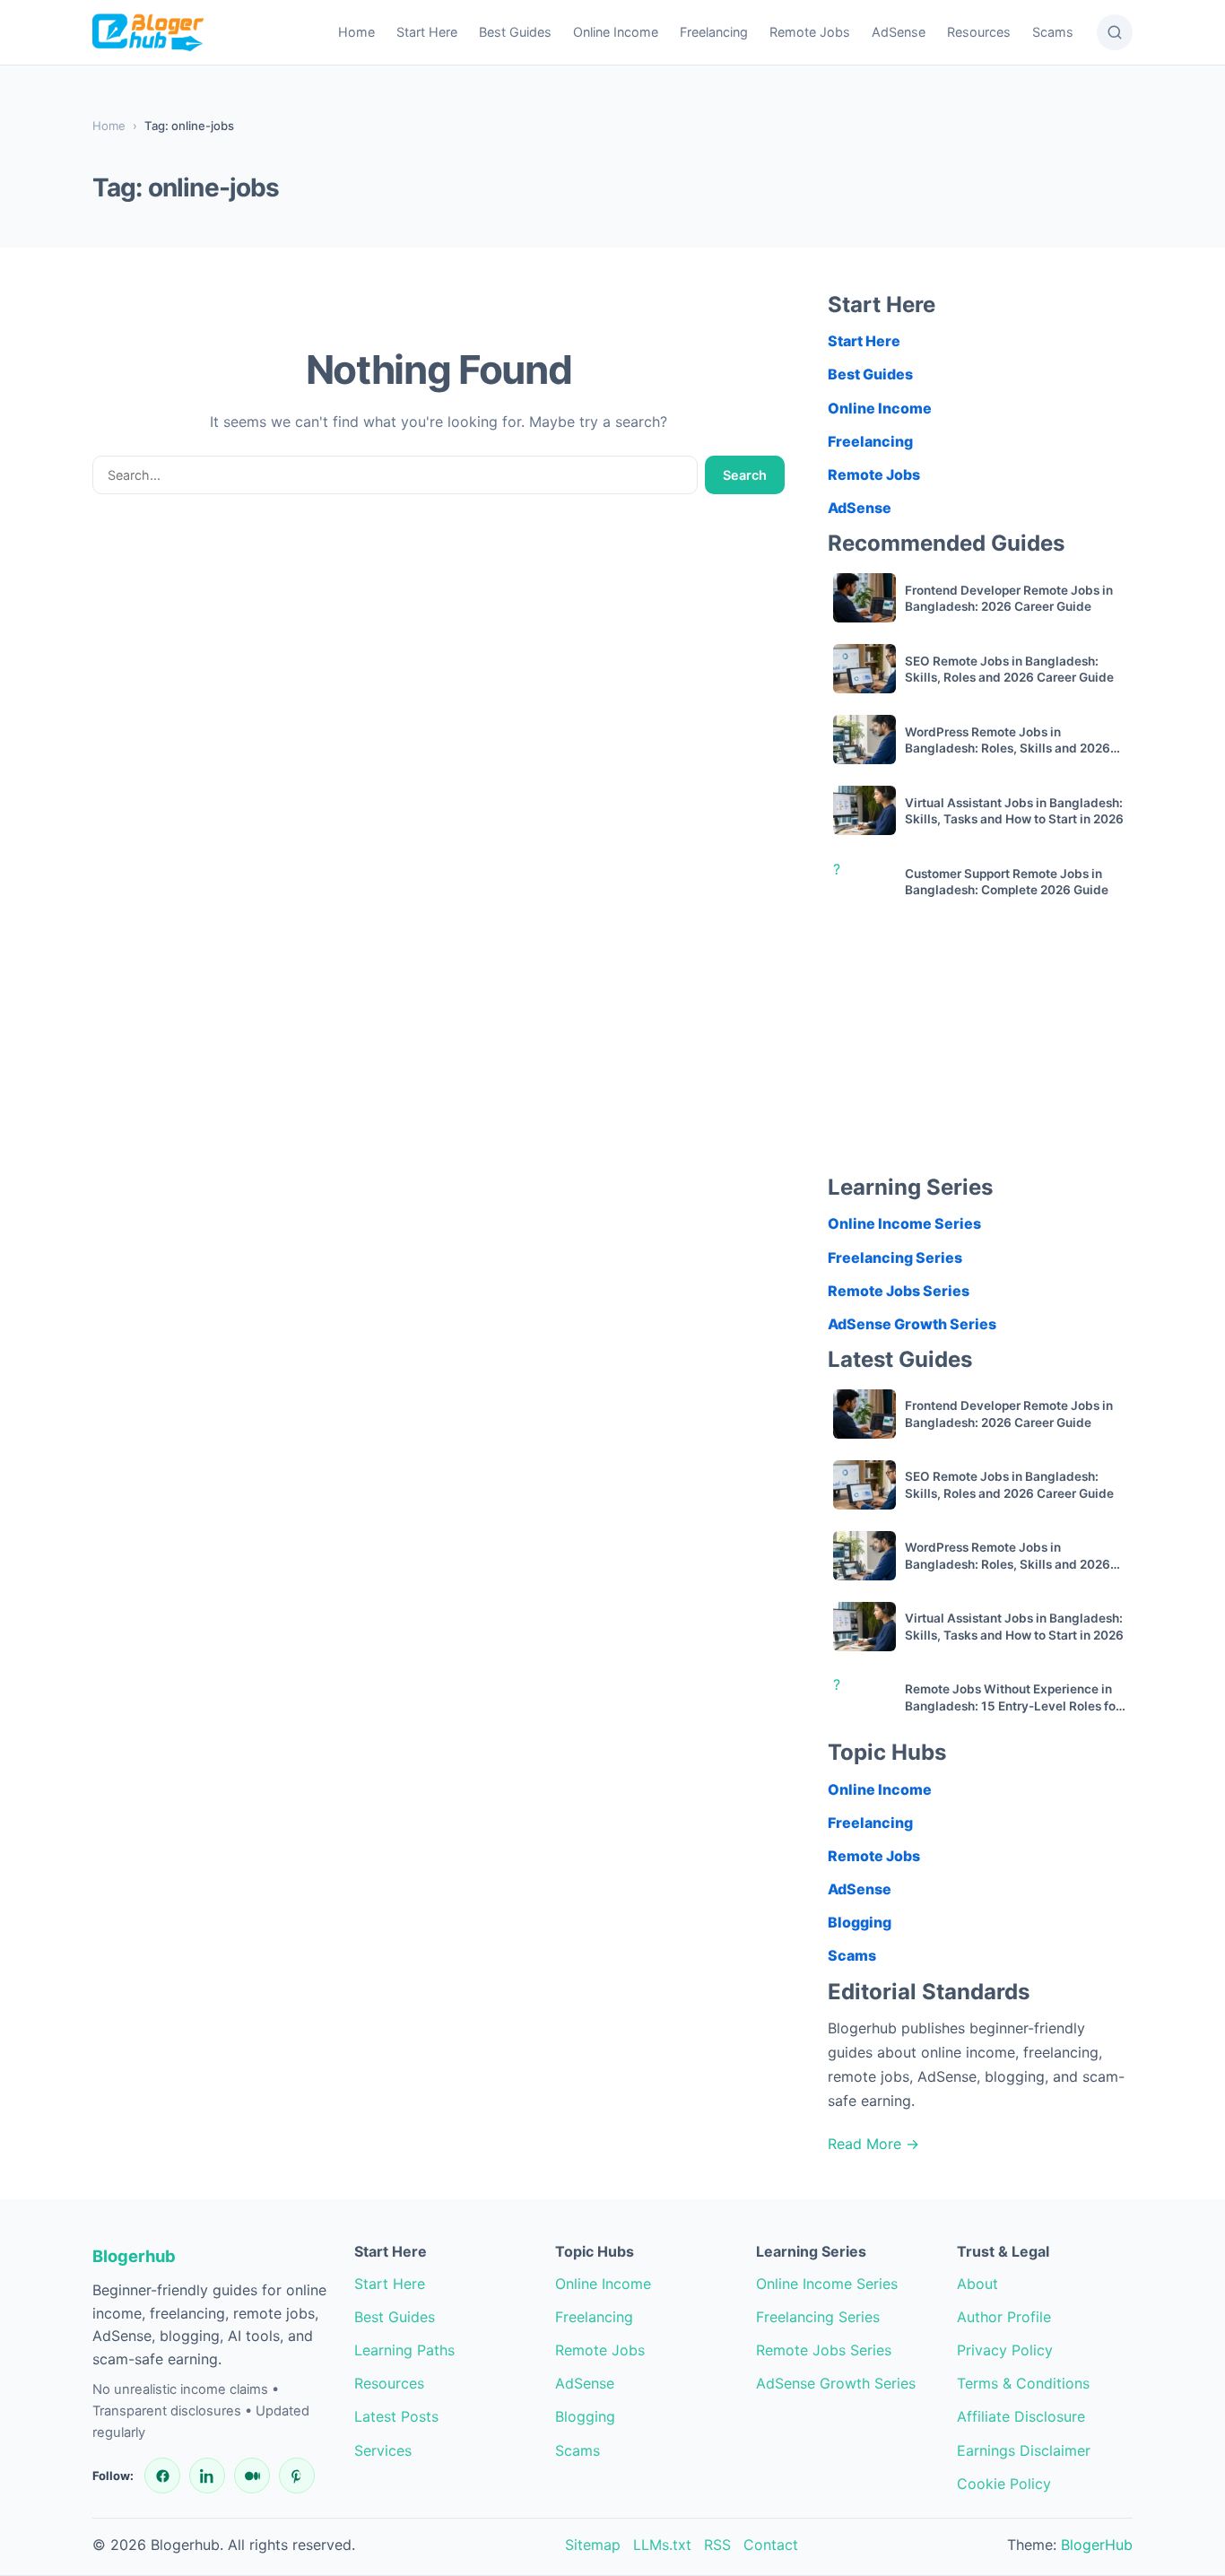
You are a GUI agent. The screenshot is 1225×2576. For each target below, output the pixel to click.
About (977, 2284)
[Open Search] (1115, 32)
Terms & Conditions (1023, 2383)
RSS (717, 2545)
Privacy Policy (1005, 2350)
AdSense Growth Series (912, 1324)
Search (745, 475)
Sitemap (593, 2545)
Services (383, 2450)
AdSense (899, 32)
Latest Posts (396, 2416)
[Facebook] (162, 2476)
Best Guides (515, 32)
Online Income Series (904, 1223)
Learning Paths (404, 2350)
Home (356, 32)
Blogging (860, 1922)
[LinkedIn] (207, 2476)
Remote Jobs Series (899, 1291)
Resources (979, 32)
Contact (771, 2545)
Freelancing (714, 32)
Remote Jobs (810, 32)
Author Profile (1004, 2317)
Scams (1053, 32)
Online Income (616, 32)
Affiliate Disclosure (1021, 2416)
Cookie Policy (1004, 2484)
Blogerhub (134, 2256)
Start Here (427, 32)
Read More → (873, 2144)
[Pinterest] (297, 2476)
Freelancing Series (895, 1258)
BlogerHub (1097, 2545)
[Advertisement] (980, 1048)
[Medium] (252, 2476)
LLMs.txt (662, 2545)
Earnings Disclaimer (1024, 2450)
